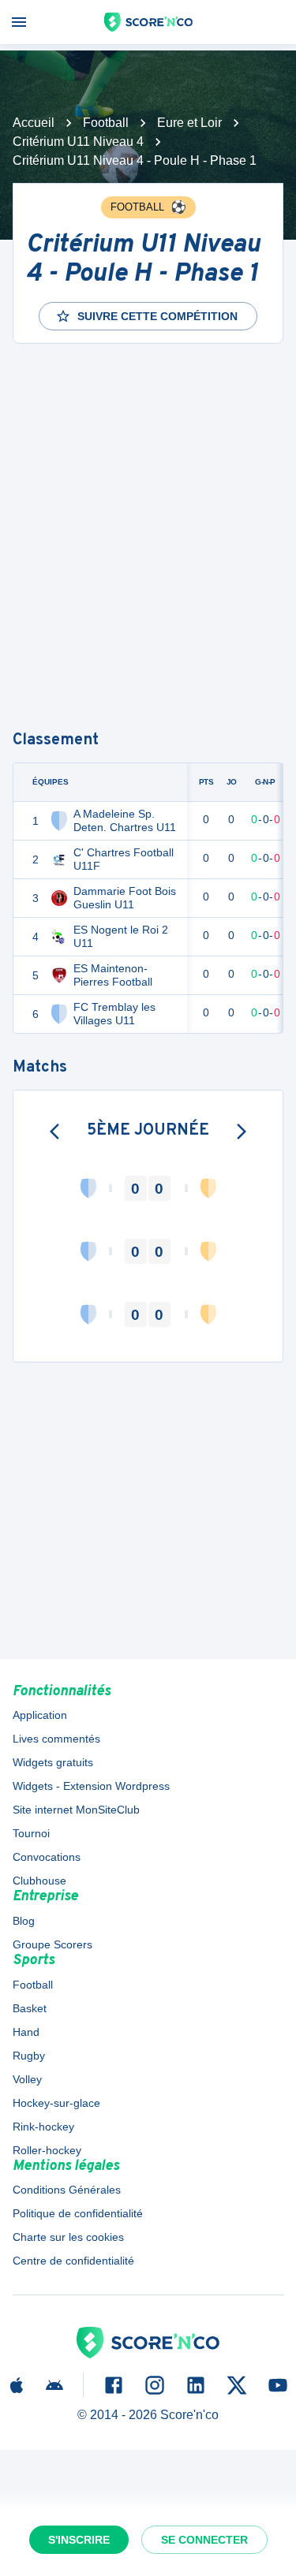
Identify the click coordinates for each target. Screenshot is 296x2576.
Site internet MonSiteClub (76, 1810)
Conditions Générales (67, 2190)
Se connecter (204, 2540)
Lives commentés (56, 1739)
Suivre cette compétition (157, 316)
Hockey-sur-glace (56, 2103)
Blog (24, 1921)
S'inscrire (79, 2540)
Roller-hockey (47, 2150)
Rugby (29, 2056)
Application (40, 1715)
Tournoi (31, 1833)
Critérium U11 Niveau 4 (78, 142)
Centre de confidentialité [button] (73, 2261)
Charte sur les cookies (68, 2237)
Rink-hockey (43, 2127)
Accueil (34, 123)
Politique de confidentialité (78, 2213)
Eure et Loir (189, 123)
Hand (26, 2032)
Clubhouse (39, 1881)
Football (106, 123)
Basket (30, 2008)
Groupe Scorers (52, 1944)
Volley (27, 2079)
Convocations (47, 1857)
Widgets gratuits (53, 1762)
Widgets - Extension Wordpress (91, 1786)
